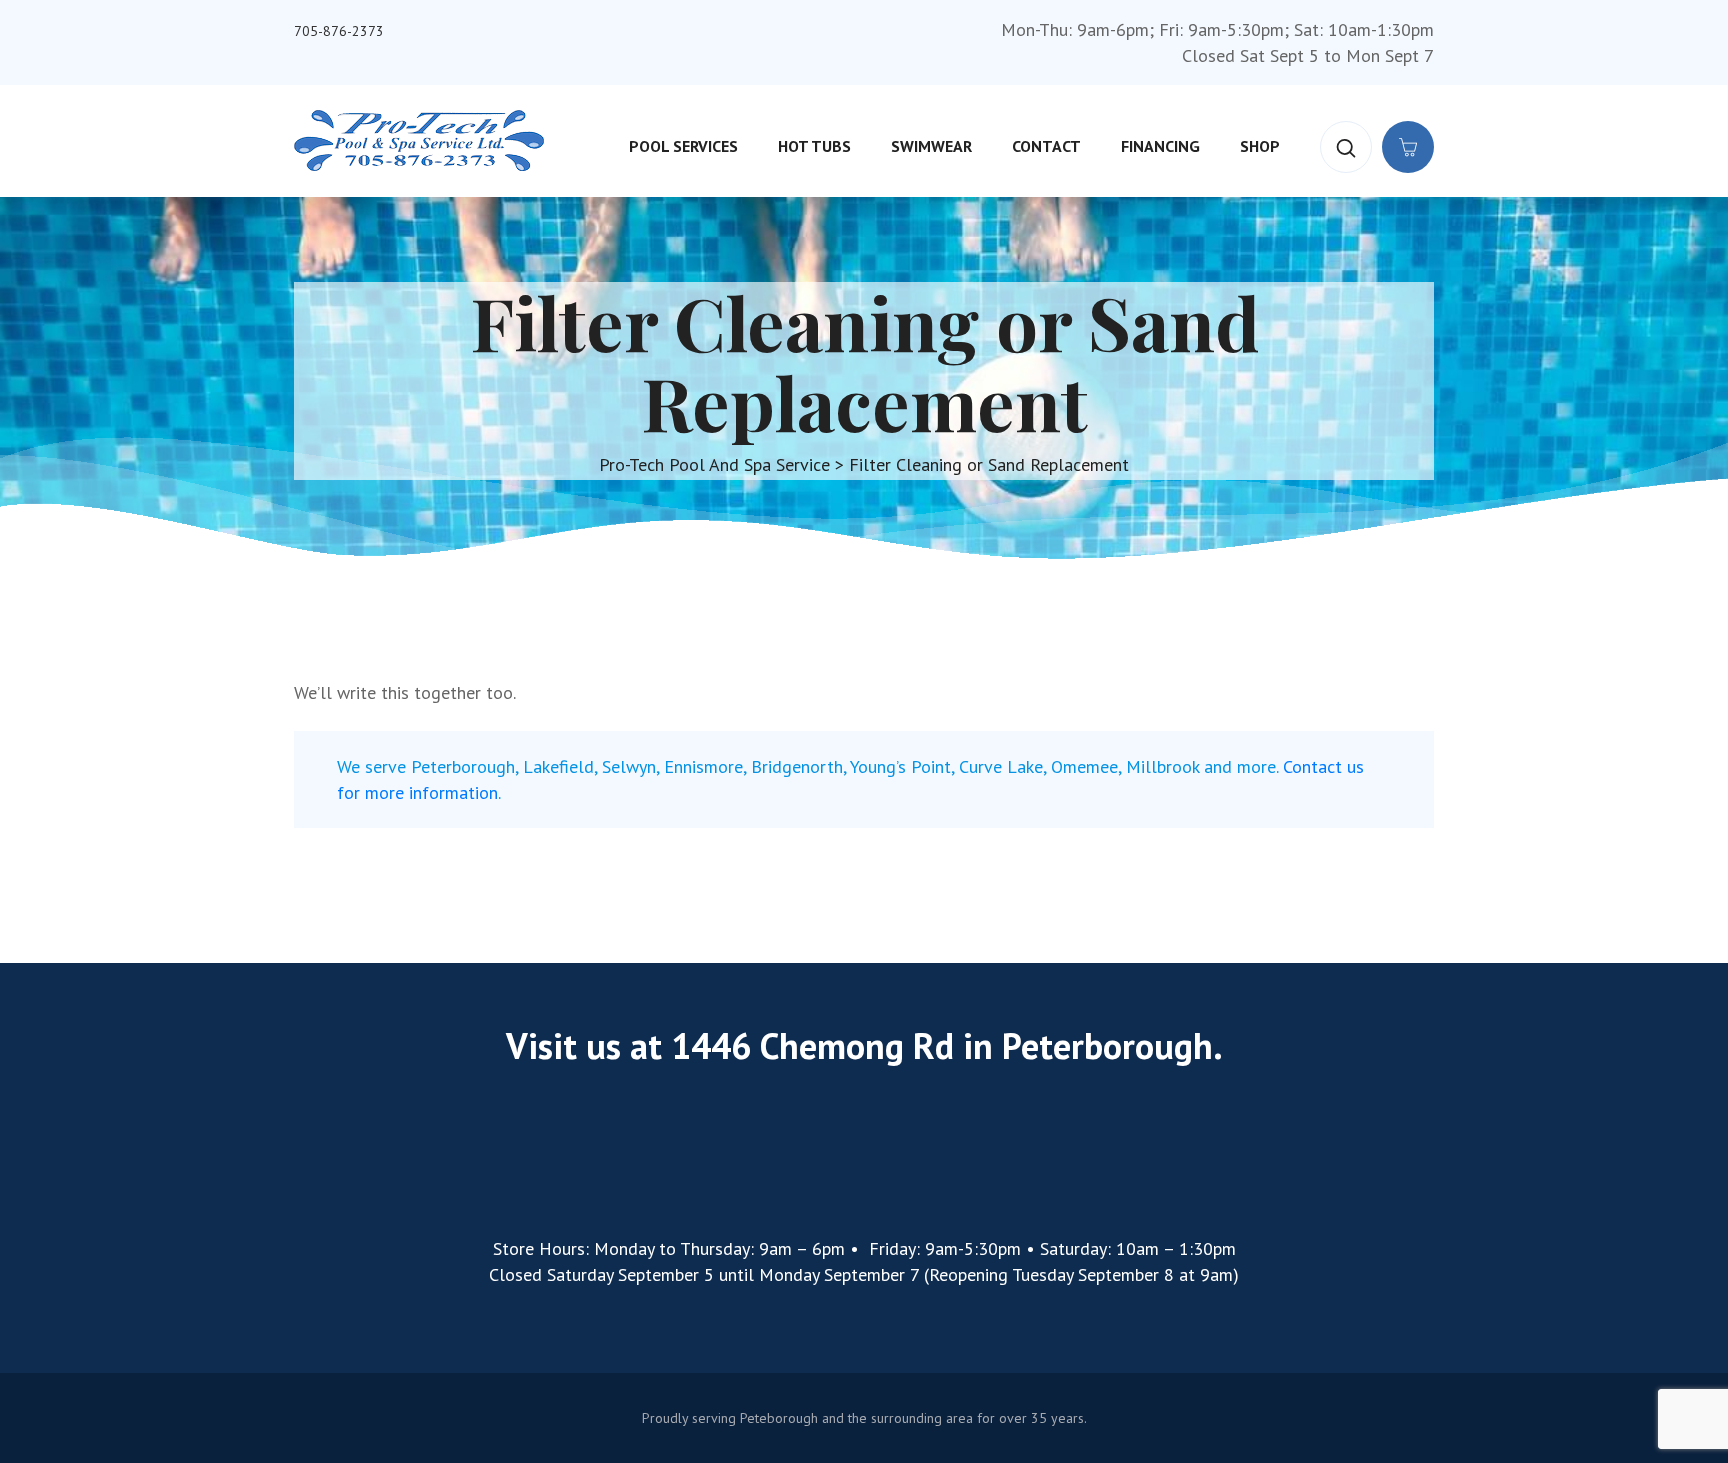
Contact (1046, 146)
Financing (1160, 146)
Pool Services (683, 146)
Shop (1260, 146)
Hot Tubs (814, 146)
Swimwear (931, 146)
